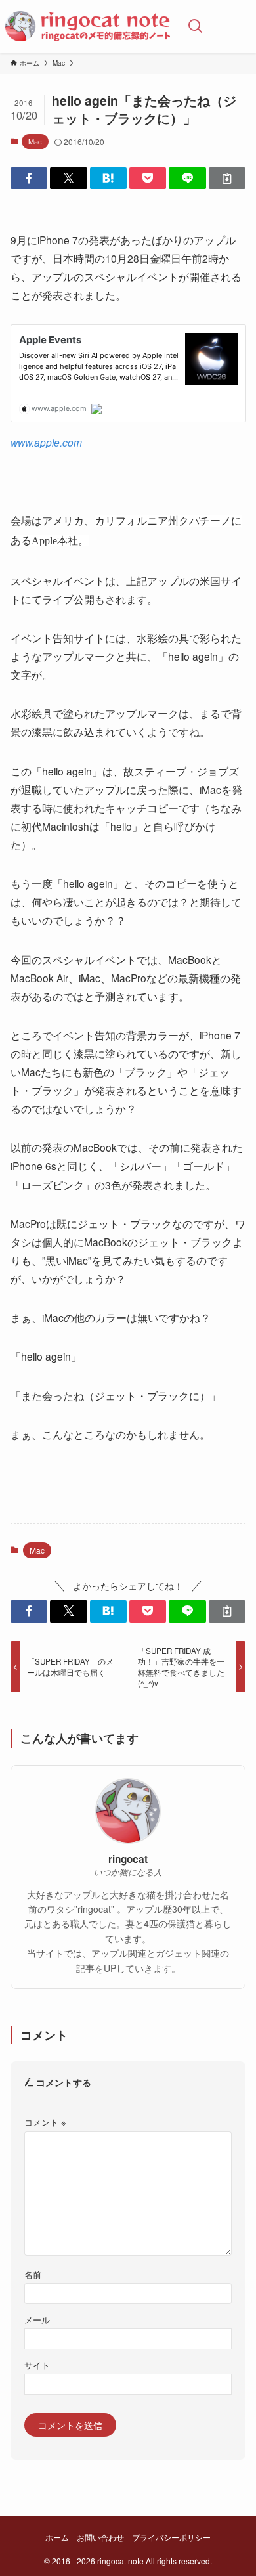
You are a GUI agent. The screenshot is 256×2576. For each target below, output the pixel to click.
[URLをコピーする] (227, 179)
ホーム (57, 2537)
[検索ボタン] (196, 26)
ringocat (128, 1859)
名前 (33, 2275)
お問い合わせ (100, 2537)
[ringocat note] (88, 26)
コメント (45, 2122)
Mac (35, 141)
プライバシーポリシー (171, 2537)
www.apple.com (46, 442)
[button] (29, 179)
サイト (37, 2365)
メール (37, 2320)
